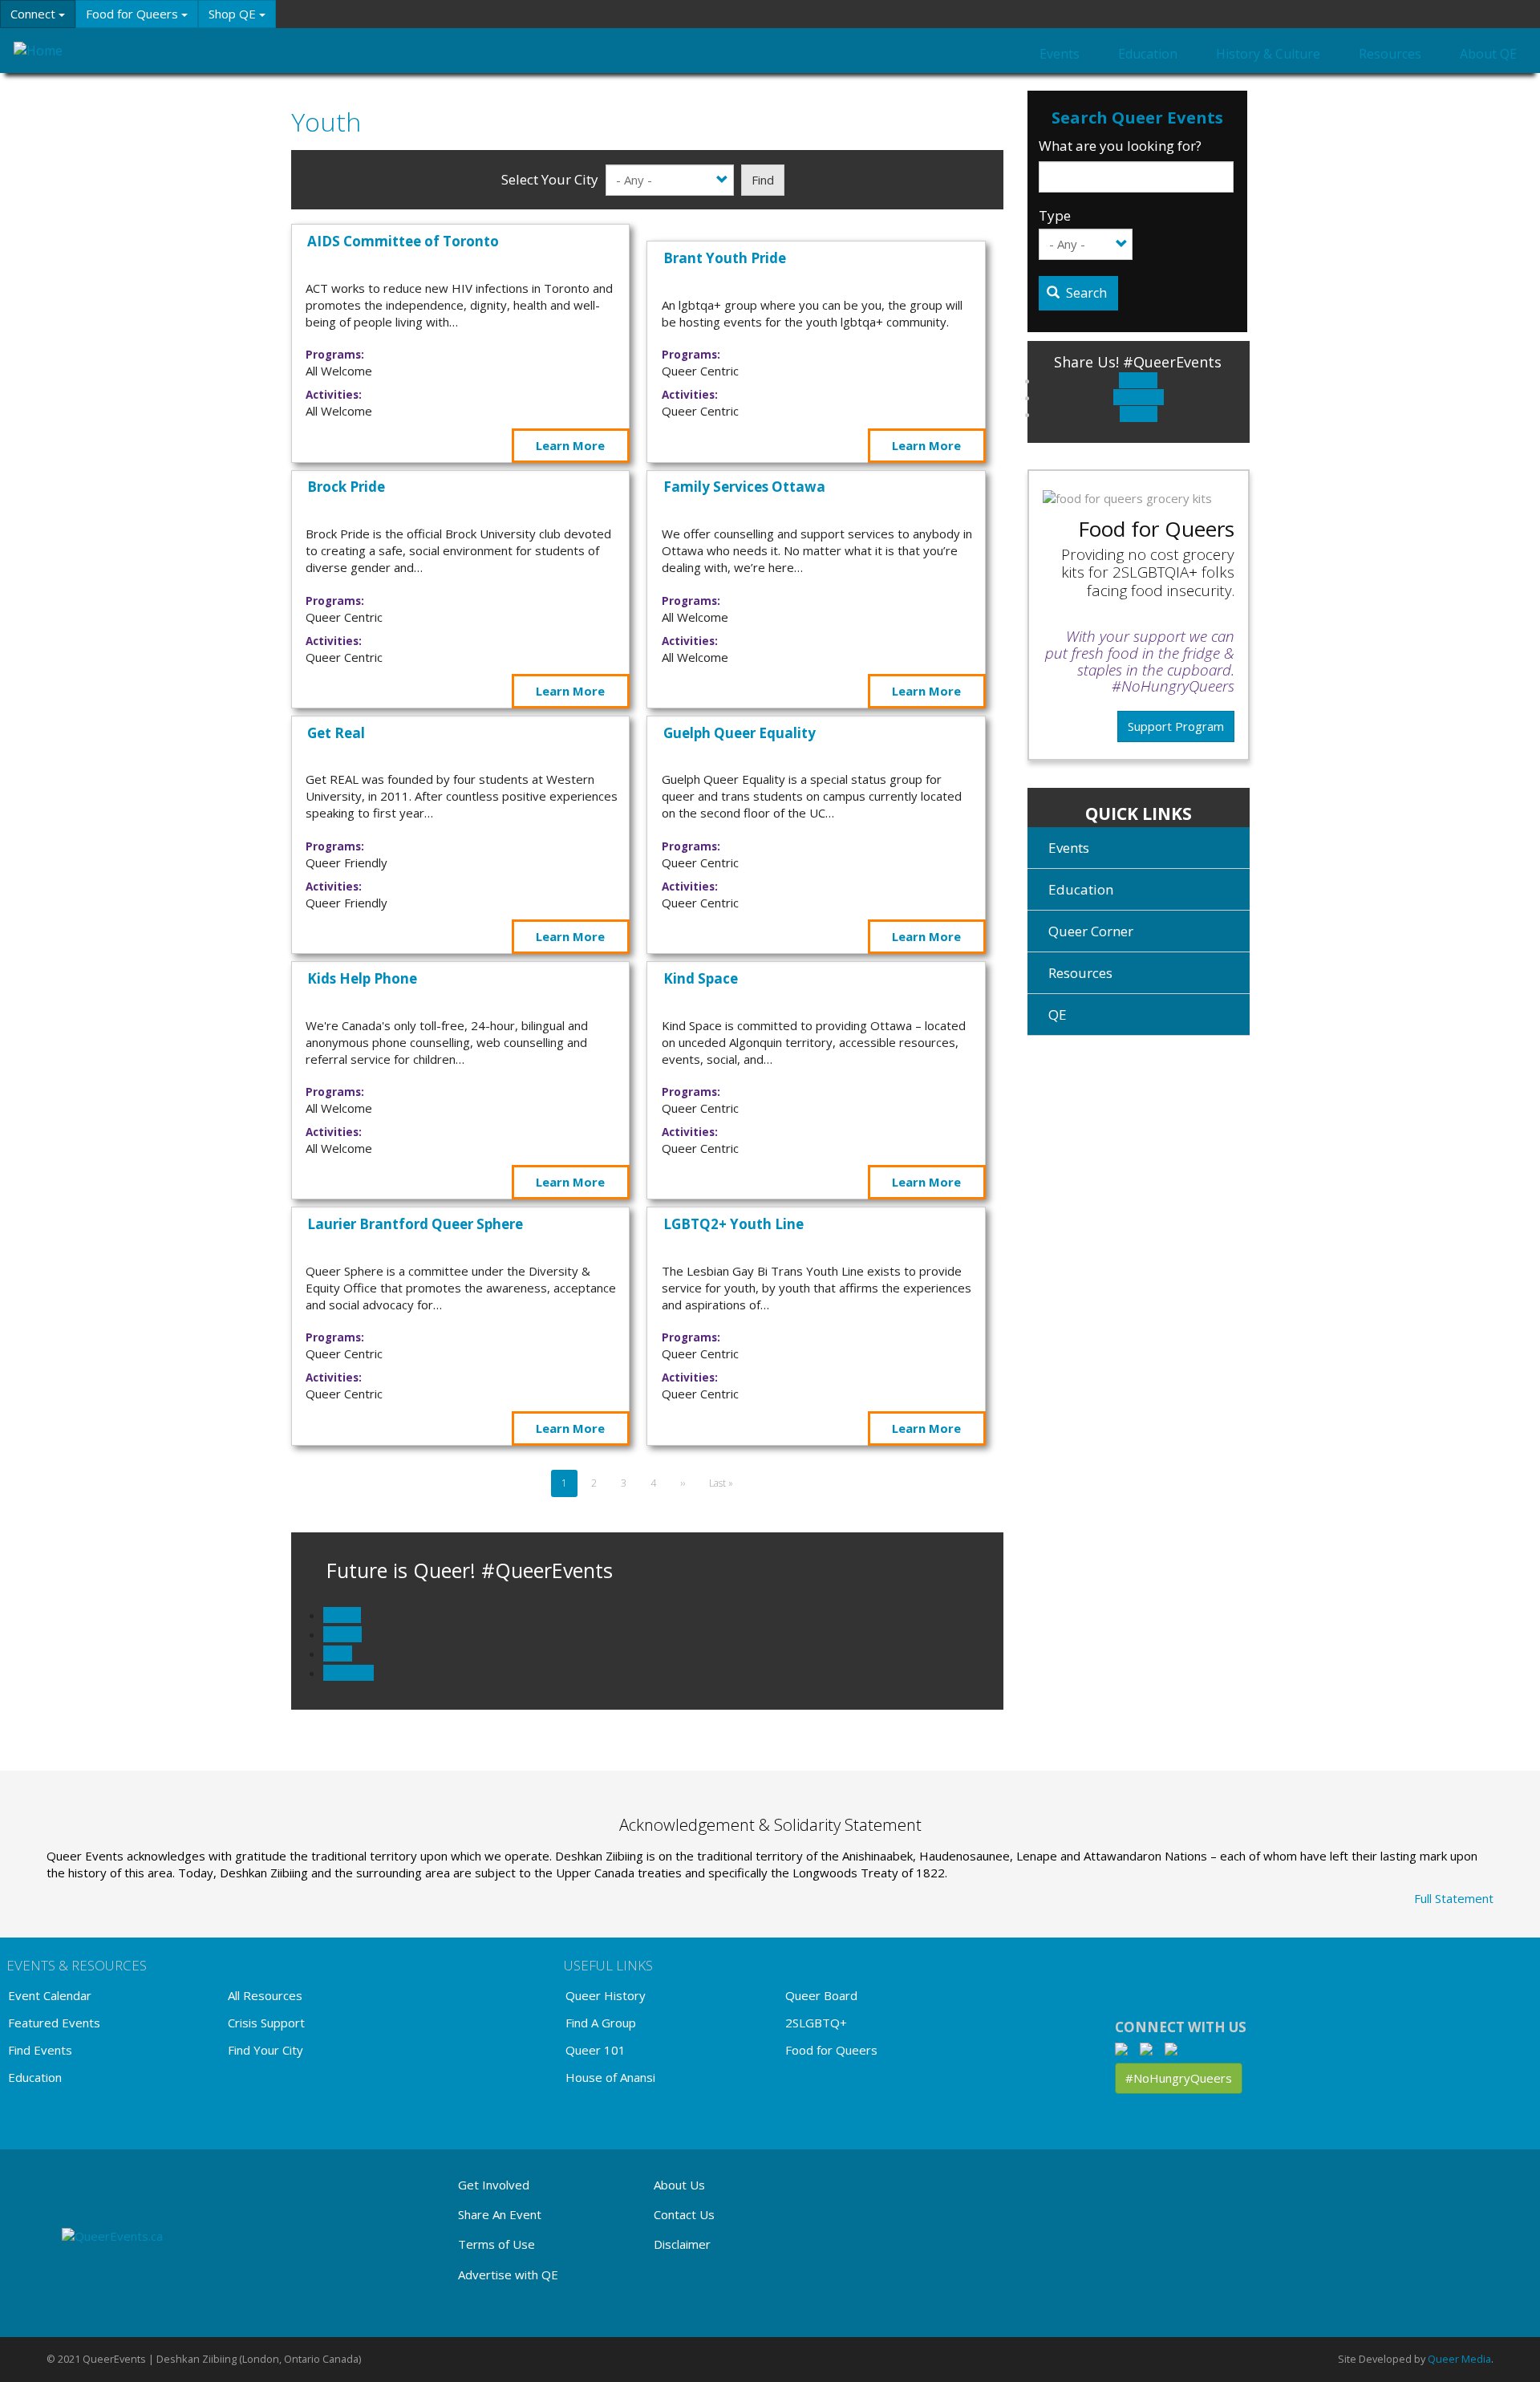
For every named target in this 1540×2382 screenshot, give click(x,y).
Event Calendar (50, 1995)
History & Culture (1268, 54)
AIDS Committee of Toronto (403, 241)
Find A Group (601, 2023)
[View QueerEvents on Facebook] (1126, 2048)
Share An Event (500, 2214)
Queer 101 (596, 2050)
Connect (34, 14)
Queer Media (1459, 2359)
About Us (679, 2185)
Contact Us (684, 2214)
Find (763, 180)
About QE (1488, 54)
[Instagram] (1151, 2048)
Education (1148, 54)
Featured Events (54, 2023)
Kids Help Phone (362, 978)
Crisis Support (266, 2023)
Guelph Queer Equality (740, 733)
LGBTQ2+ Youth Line (734, 1224)
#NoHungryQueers (1179, 2078)
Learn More (570, 445)
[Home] (90, 50)
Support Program (1176, 726)
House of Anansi (610, 2077)
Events (1060, 54)
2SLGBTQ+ (816, 2023)
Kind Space (701, 978)
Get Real (336, 733)
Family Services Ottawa (744, 487)
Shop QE (234, 14)
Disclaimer (682, 2244)
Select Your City (550, 179)
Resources (1390, 54)
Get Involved (494, 2185)
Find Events (40, 2050)
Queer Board (821, 1995)
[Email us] (1175, 2048)
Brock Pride (346, 487)
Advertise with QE (508, 2274)
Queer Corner (1091, 931)
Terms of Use (496, 2244)
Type (1055, 215)
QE (1058, 1014)
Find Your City (265, 2050)
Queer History (606, 1995)
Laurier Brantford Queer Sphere (415, 1224)
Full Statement (1454, 1898)
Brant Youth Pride (725, 258)
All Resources (265, 1995)
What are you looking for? (1120, 146)
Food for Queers (134, 14)
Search (1085, 293)
